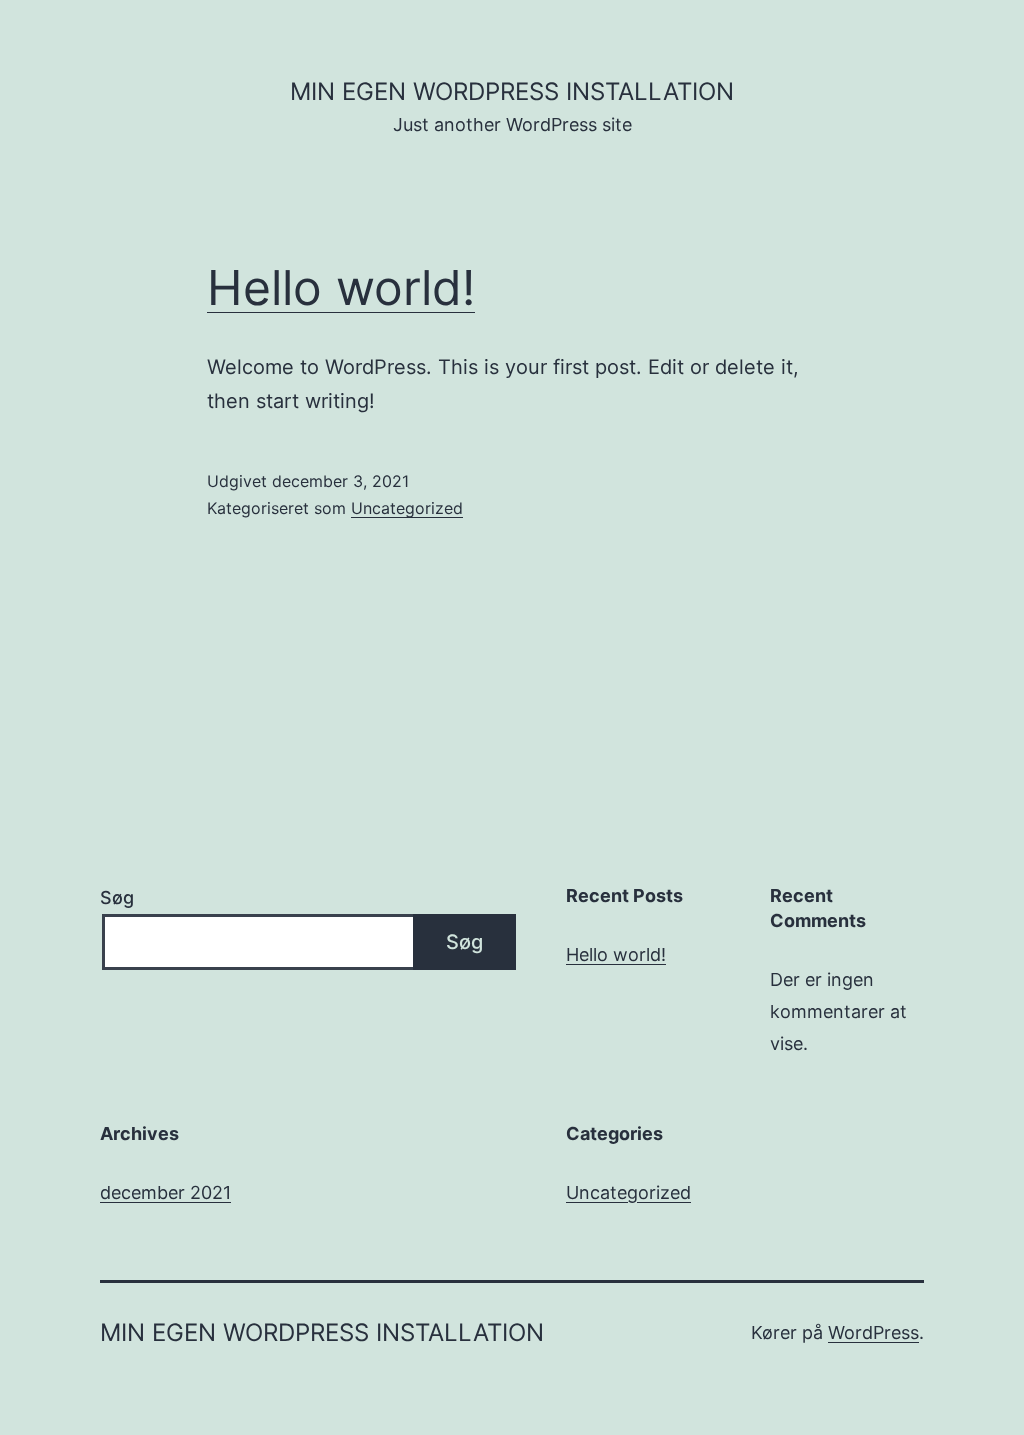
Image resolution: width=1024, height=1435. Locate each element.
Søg (117, 897)
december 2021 (165, 1192)
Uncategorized (407, 508)
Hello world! (341, 287)
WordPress (873, 1332)
